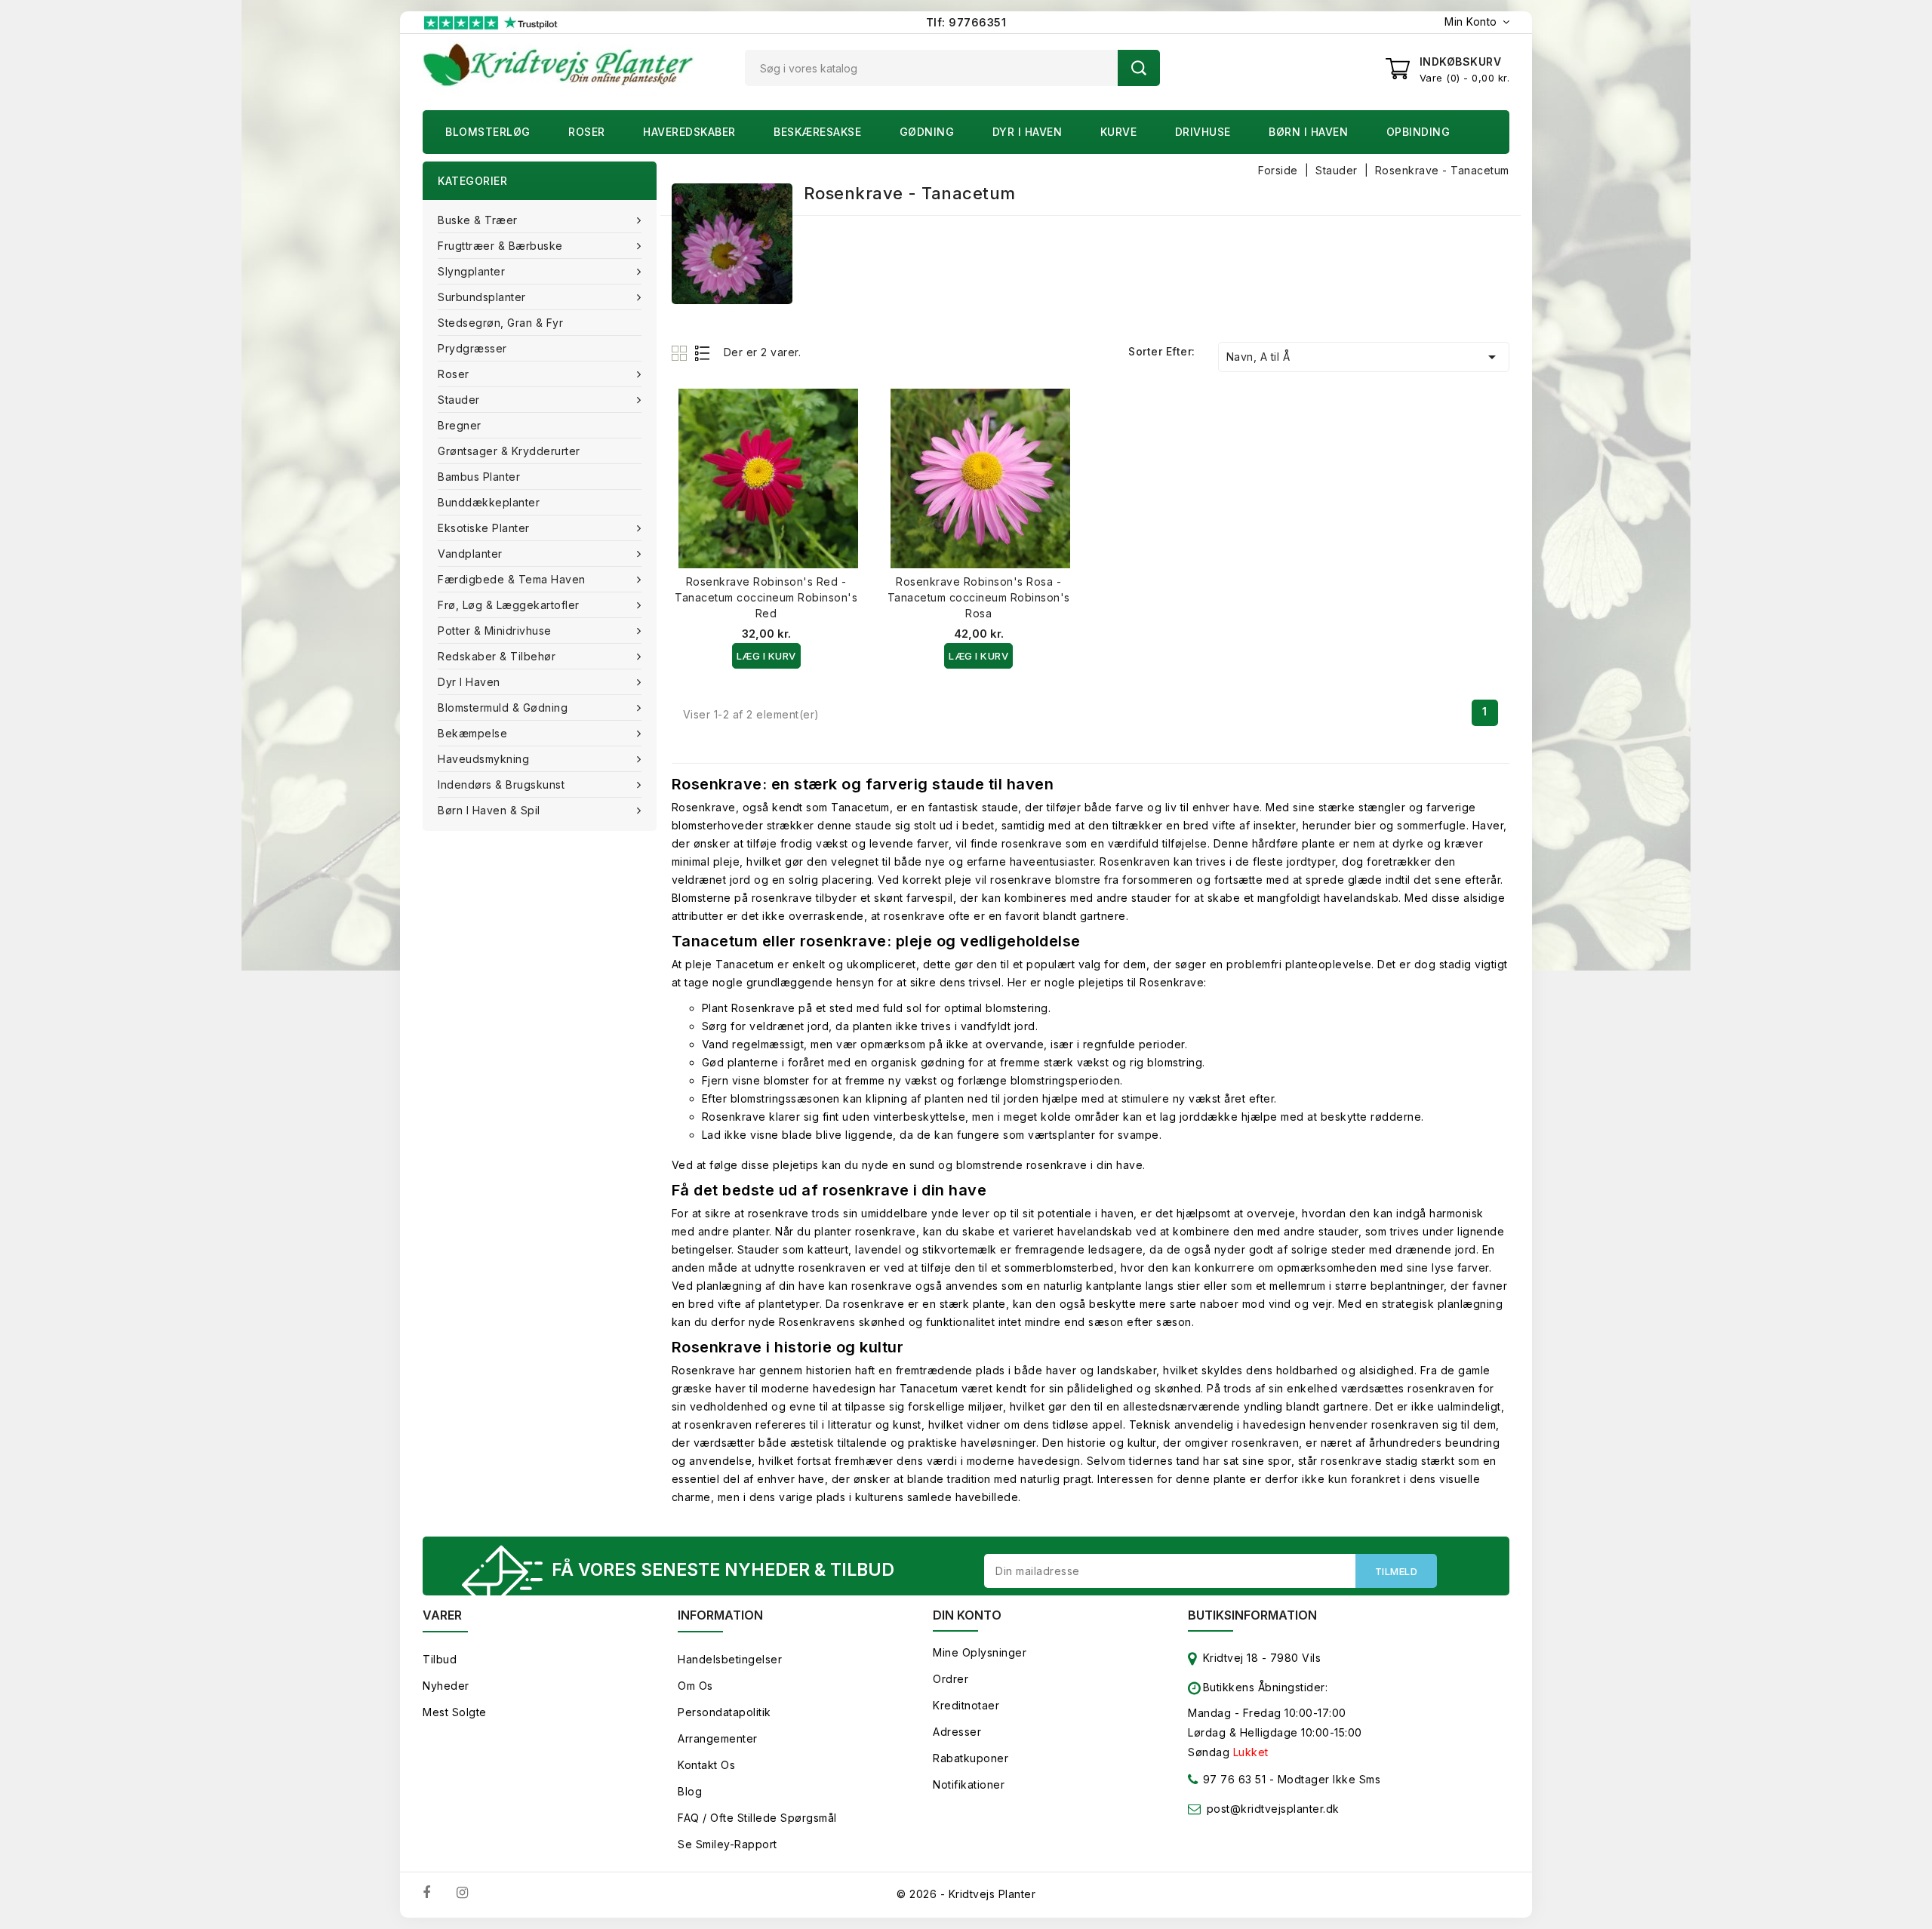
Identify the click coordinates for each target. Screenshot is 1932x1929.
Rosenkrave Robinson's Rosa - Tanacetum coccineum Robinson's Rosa (979, 597)
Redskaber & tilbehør (497, 656)
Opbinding (1418, 132)
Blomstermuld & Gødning (503, 708)
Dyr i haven (1028, 132)
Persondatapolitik (724, 1712)
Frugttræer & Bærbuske (500, 246)
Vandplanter (470, 554)
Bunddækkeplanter (489, 502)
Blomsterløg (488, 132)
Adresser (957, 1732)
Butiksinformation (1252, 1615)
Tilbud (440, 1659)
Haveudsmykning (483, 759)
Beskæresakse (817, 132)
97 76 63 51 (1232, 1779)
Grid (681, 353)
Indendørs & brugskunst (501, 785)
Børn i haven (1308, 132)
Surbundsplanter (482, 297)
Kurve (1119, 132)
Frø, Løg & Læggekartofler (509, 605)
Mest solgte (455, 1712)
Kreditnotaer (966, 1705)
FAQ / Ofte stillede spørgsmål (757, 1818)
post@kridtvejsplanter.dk (1273, 1809)
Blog (690, 1791)
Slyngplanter (471, 271)
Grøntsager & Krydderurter (509, 451)
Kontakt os (706, 1765)
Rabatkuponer (971, 1758)
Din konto (967, 1615)
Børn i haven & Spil (489, 810)
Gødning (927, 132)
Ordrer (951, 1679)
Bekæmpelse (472, 733)
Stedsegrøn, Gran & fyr (500, 323)
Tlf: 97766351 (966, 22)
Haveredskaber (689, 132)
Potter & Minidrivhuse (495, 631)
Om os (695, 1686)
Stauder (459, 400)
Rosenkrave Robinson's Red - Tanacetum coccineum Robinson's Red (766, 597)
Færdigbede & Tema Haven (512, 579)
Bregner (460, 425)
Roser (587, 132)
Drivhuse (1203, 132)
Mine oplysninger (980, 1652)
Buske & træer (478, 220)
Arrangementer (718, 1738)
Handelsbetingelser (730, 1659)
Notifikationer (969, 1784)
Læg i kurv (766, 656)
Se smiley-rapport (728, 1844)
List (703, 353)
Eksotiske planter (484, 528)
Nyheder (446, 1686)
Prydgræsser (472, 348)
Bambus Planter (479, 477)
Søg (1139, 68)
